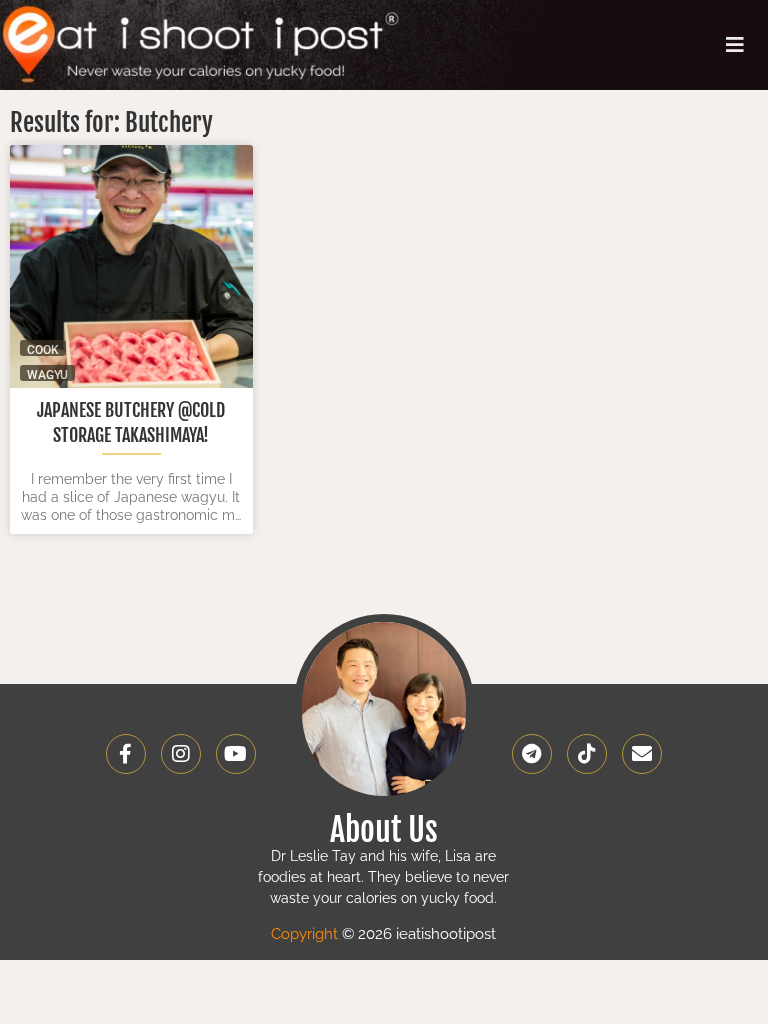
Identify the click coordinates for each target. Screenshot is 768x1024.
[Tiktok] (587, 754)
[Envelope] (642, 754)
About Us (384, 830)
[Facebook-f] (126, 754)
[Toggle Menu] (735, 45)
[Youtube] (236, 754)
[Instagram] (181, 754)
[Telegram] (532, 754)
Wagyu (47, 374)
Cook (43, 349)
